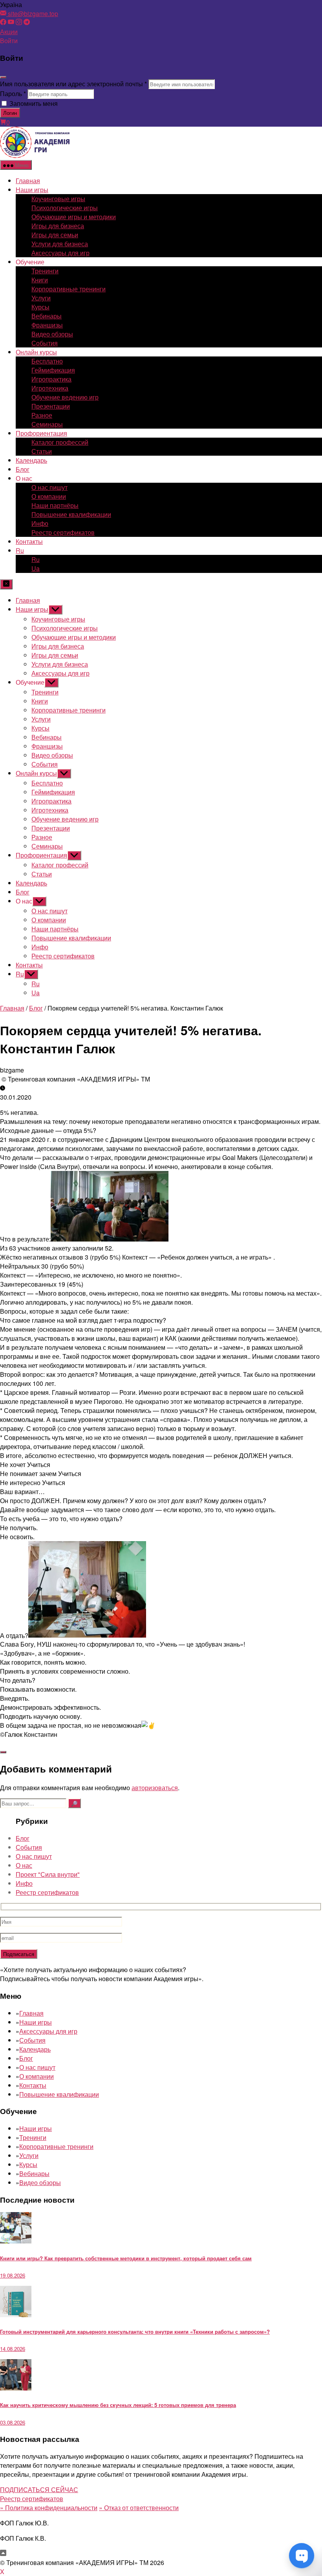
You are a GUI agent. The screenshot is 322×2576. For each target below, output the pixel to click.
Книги (40, 280)
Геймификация (53, 370)
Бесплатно (47, 361)
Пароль (13, 94)
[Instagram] (19, 23)
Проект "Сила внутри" (48, 1874)
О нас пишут (49, 487)
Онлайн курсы (36, 352)
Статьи (42, 451)
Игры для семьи (55, 235)
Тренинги (45, 271)
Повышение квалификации (71, 514)
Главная (28, 181)
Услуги (41, 298)
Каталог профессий (60, 442)
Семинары (47, 424)
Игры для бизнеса (58, 226)
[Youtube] (11, 23)
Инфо (40, 523)
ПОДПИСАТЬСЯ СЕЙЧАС (39, 2490)
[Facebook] (3, 23)
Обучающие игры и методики (74, 217)
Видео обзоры (52, 334)
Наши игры (32, 190)
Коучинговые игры (58, 199)
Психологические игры (65, 208)
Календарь (31, 460)
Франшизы (47, 325)
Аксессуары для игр (60, 253)
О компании (49, 496)
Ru (20, 550)
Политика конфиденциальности (49, 2508)
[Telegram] (27, 23)
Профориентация (41, 433)
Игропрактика (51, 379)
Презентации (51, 406)
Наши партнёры (55, 505)
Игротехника (50, 388)
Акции (9, 32)
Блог (23, 469)
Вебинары (47, 316)
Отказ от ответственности (139, 2508)
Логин (10, 113)
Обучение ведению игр (65, 397)
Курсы (40, 307)
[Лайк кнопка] (3, 1752)
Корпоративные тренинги (69, 289)
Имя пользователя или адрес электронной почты (73, 84)
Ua (36, 568)
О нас (24, 1865)
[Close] (3, 77)
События (45, 343)
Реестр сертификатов (63, 532)
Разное (42, 415)
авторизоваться (155, 1788)
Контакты (29, 541)
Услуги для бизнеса (60, 244)
